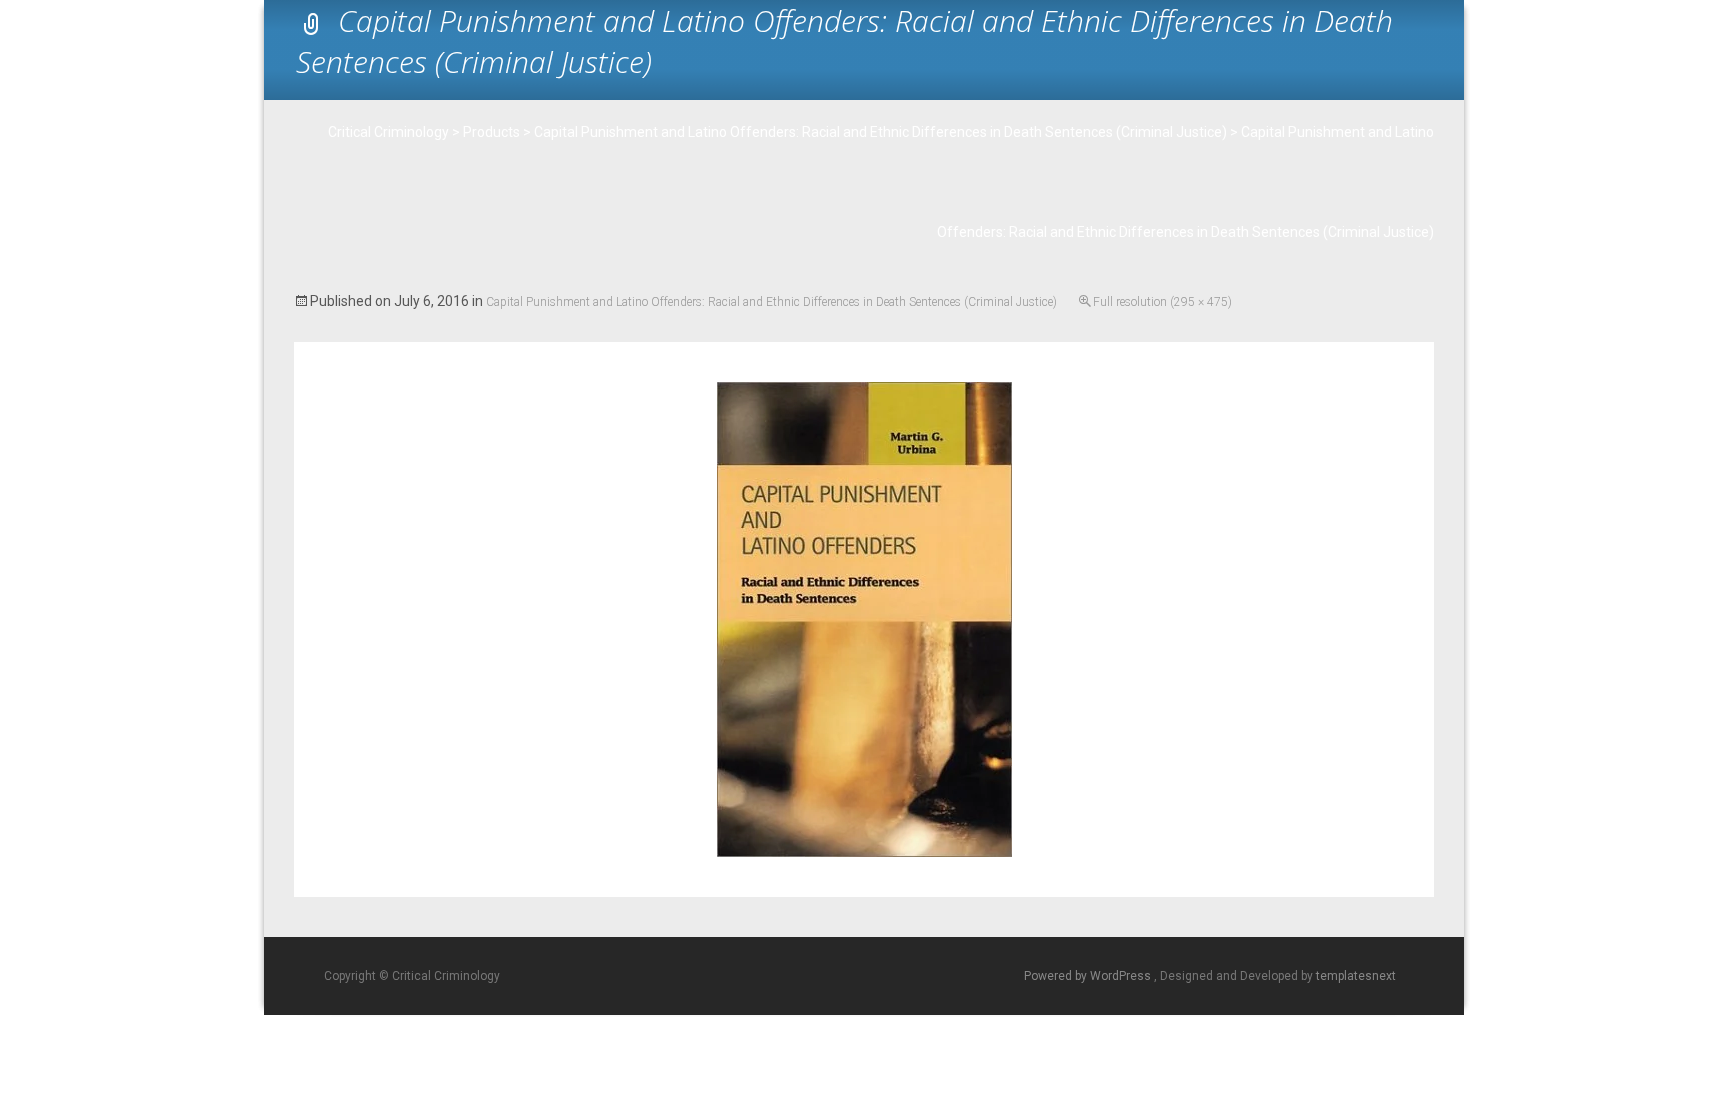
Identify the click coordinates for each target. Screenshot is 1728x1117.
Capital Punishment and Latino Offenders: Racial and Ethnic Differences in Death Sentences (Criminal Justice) (771, 302)
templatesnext (1356, 976)
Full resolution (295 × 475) (1162, 302)
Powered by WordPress (1089, 976)
